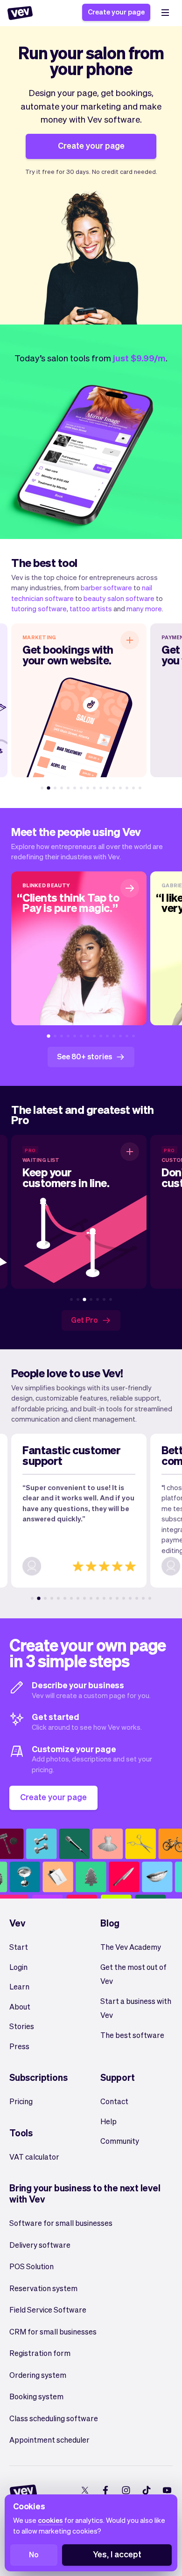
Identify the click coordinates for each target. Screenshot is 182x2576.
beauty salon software (119, 598)
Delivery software (40, 2245)
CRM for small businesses (53, 2331)
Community (120, 2141)
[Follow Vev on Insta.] (126, 2490)
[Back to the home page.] (20, 13)
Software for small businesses (61, 2223)
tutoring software (39, 608)
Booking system (36, 2396)
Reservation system (43, 2288)
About (20, 2006)
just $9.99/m (139, 358)
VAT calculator (34, 2157)
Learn (19, 1986)
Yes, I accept (117, 2554)
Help (108, 2121)
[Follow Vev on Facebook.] (105, 2490)
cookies (50, 2520)
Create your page (116, 12)
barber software (106, 587)
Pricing (21, 2101)
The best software (132, 2035)
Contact (114, 2101)
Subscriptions (38, 2077)
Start (19, 1947)
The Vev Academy (131, 1947)
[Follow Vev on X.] (85, 2490)
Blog (110, 1923)
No (34, 2554)
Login (18, 1967)
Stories (22, 2026)
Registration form (40, 2353)
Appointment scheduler (49, 2440)
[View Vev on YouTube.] (167, 2490)
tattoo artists (91, 608)
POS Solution (31, 2266)
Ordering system (38, 2375)
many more (144, 608)
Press (19, 2046)
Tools (21, 2133)
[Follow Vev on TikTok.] (146, 2490)
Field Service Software (48, 2310)
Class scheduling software (54, 2418)
